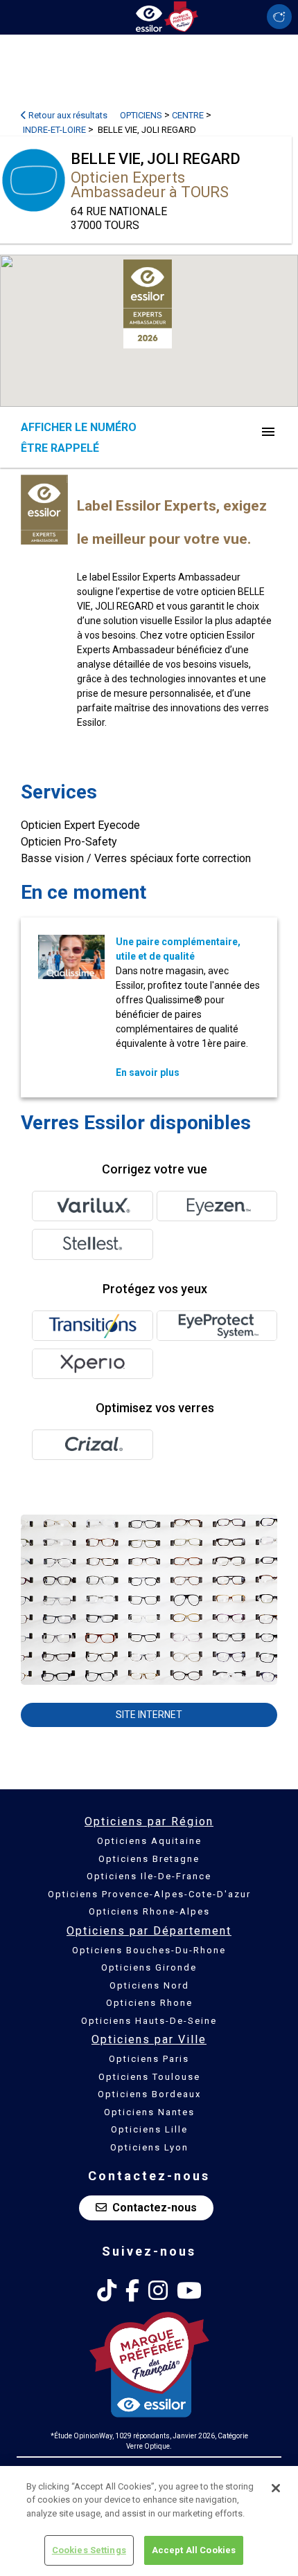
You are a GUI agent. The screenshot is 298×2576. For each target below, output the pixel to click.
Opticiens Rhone (149, 2003)
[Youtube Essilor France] (189, 2291)
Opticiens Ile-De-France (149, 1876)
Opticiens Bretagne (149, 1859)
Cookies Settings (89, 2550)
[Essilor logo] (149, 16)
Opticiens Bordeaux (149, 2094)
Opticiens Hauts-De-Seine (149, 2021)
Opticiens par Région (149, 1821)
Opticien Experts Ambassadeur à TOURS (150, 185)
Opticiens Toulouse (149, 2077)
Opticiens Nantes (149, 2112)
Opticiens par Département (149, 1931)
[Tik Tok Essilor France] (107, 2291)
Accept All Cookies (194, 2550)
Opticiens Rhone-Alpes (149, 1911)
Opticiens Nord (149, 1985)
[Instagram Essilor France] (158, 2291)
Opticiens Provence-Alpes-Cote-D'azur (149, 1894)
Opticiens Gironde (149, 1967)
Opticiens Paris (149, 2059)
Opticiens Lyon (149, 2147)
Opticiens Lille (149, 2129)
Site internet (149, 1715)
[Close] (276, 2488)
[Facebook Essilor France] (132, 2291)
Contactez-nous (155, 2208)
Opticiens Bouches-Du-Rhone (149, 1950)
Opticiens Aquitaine (149, 1841)
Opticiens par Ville (149, 2039)
